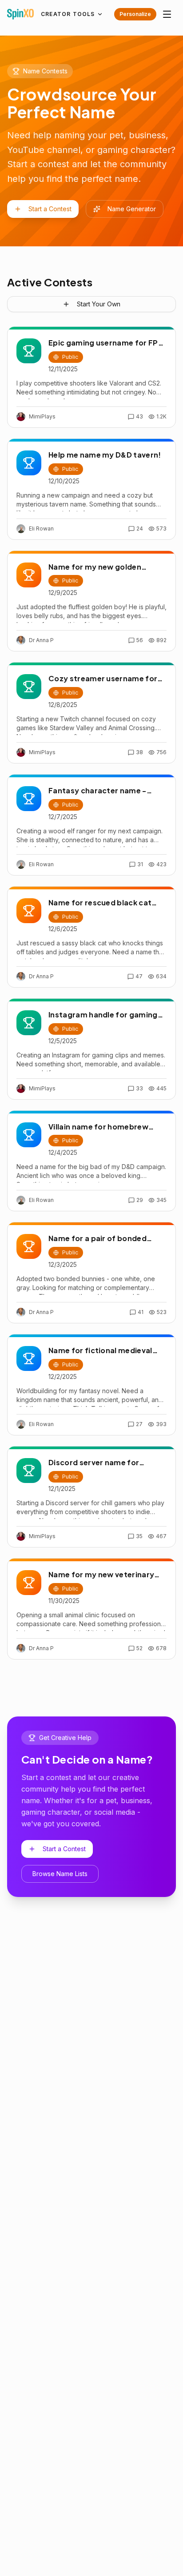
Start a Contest (50, 209)
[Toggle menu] (167, 14)
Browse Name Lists (60, 1874)
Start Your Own (99, 304)
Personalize (135, 14)
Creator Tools (68, 14)
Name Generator (132, 209)
